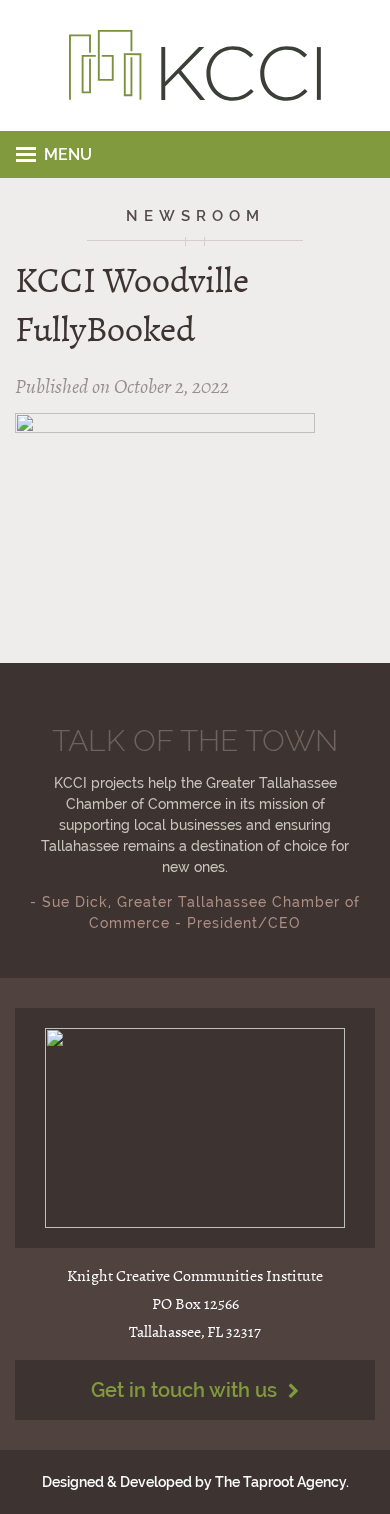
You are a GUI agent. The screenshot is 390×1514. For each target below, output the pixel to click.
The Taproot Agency (280, 1482)
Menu (68, 154)
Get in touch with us (186, 1390)
